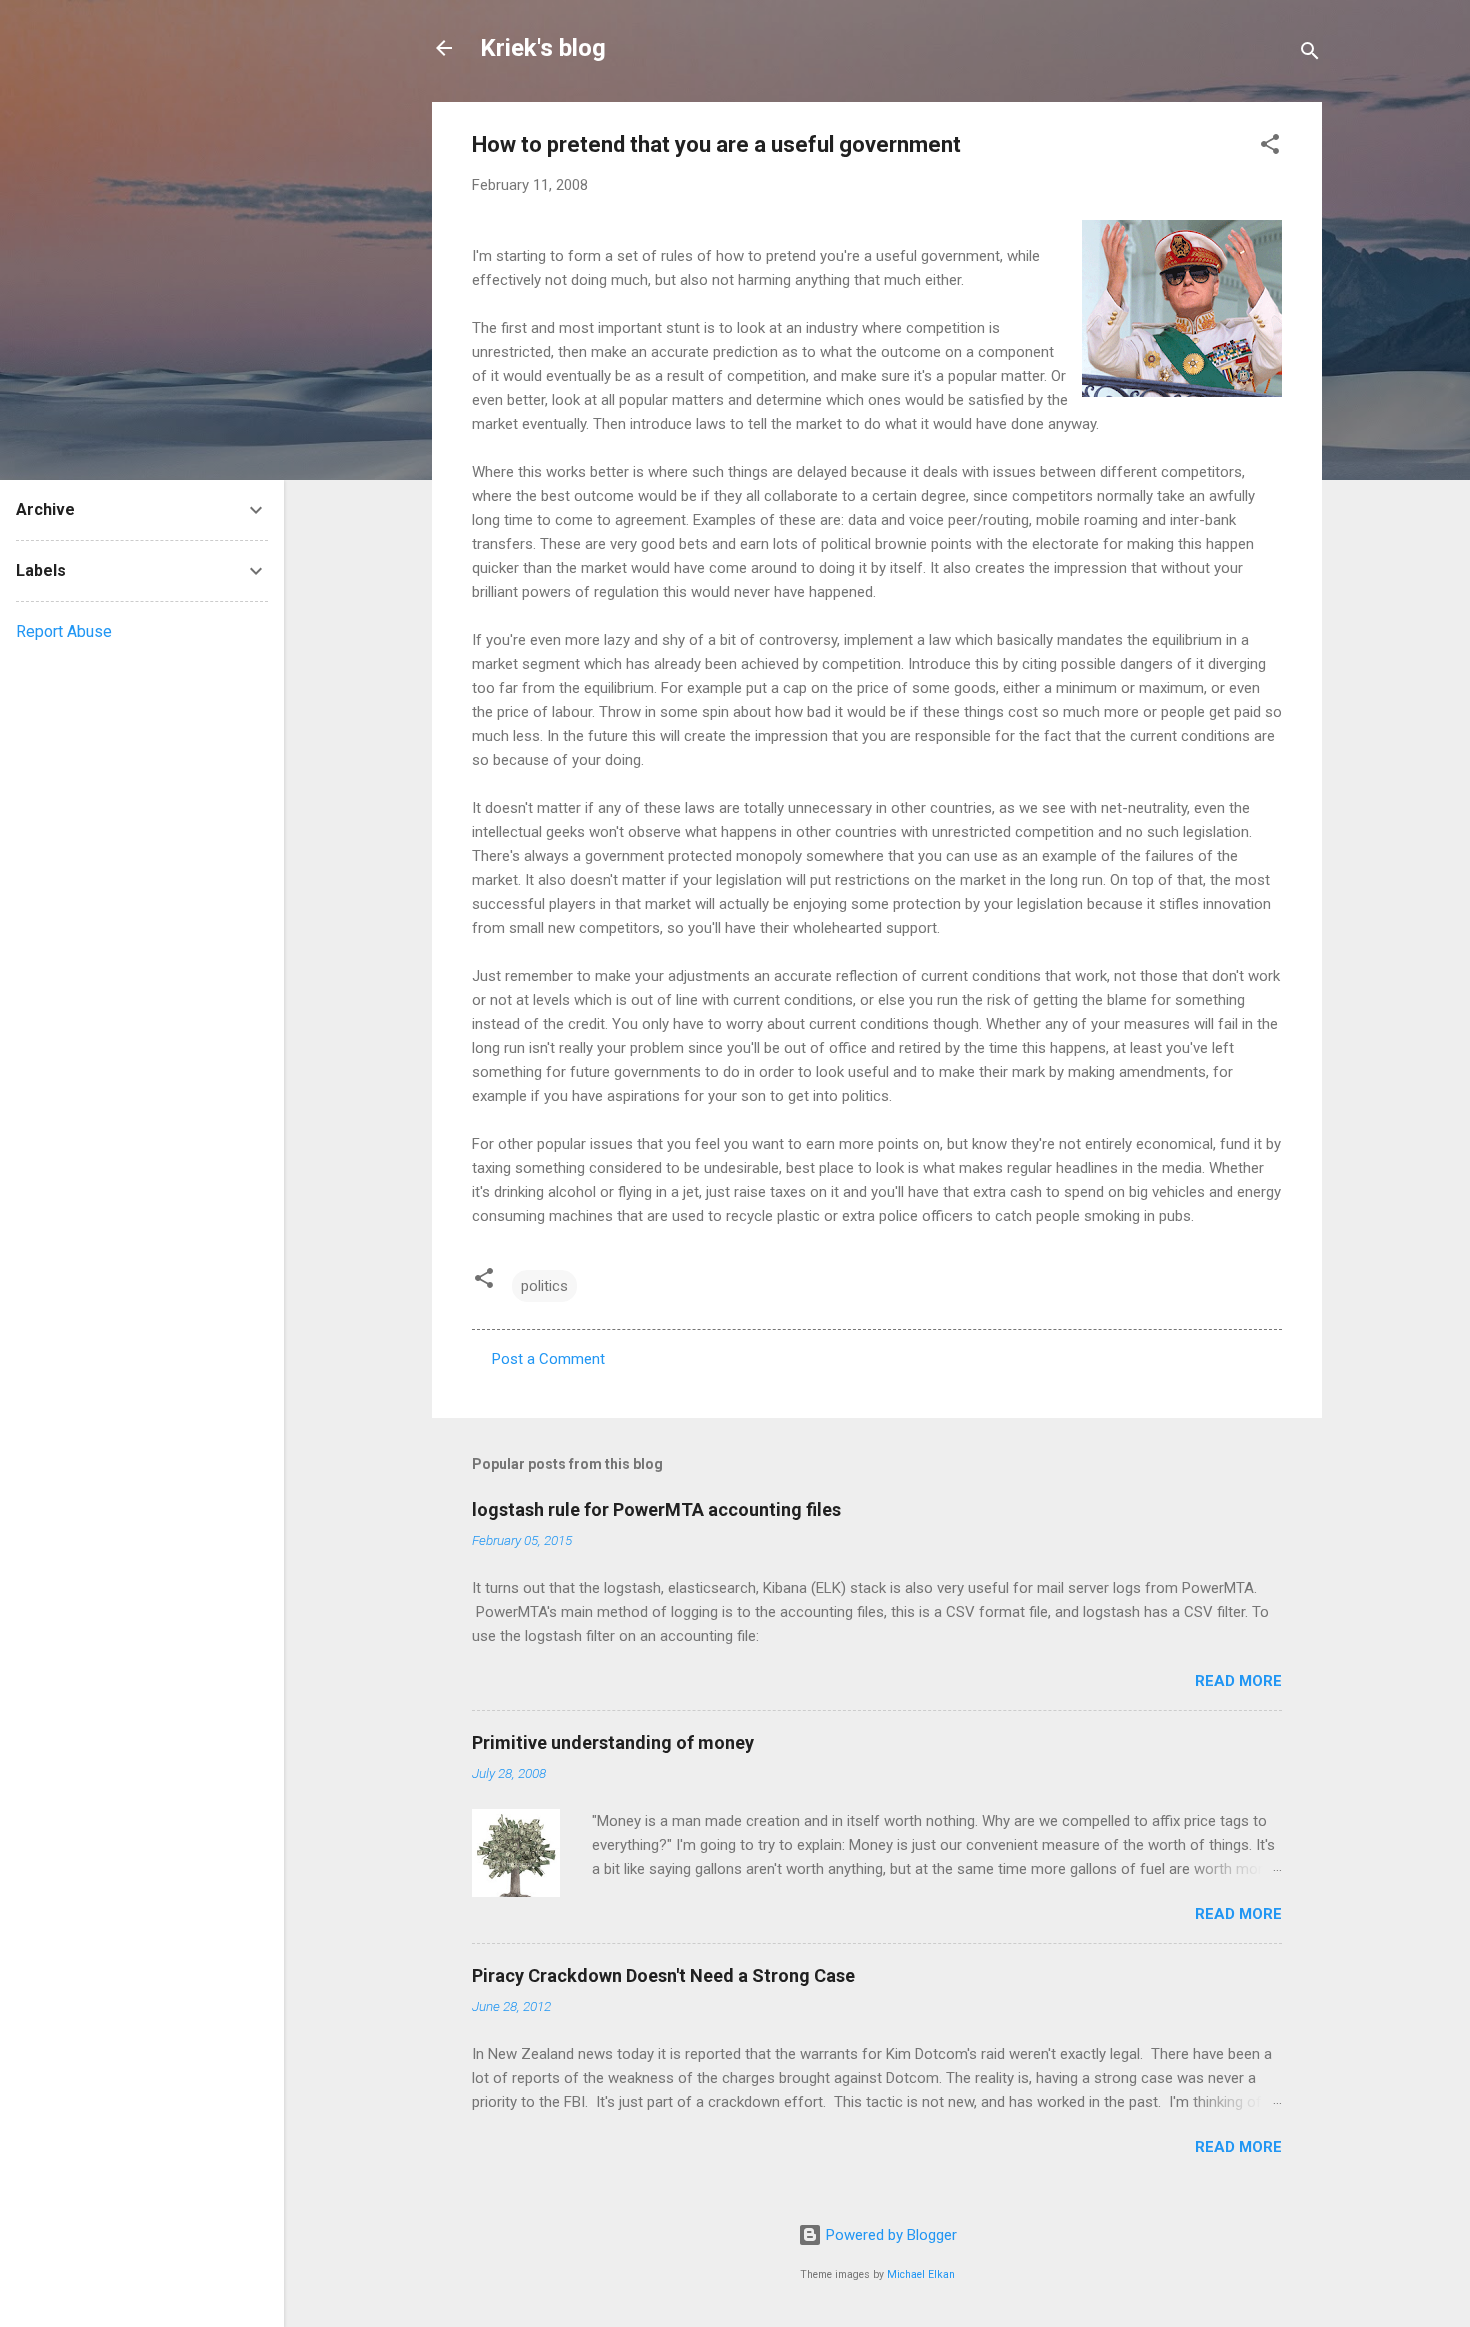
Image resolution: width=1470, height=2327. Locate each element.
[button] (1270, 147)
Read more (1238, 1681)
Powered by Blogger (889, 2235)
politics (544, 1286)
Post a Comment (548, 1359)
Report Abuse (64, 631)
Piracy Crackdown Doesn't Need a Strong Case (663, 1975)
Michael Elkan (921, 2274)
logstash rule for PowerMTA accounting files (656, 1509)
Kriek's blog (543, 48)
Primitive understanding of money (613, 1742)
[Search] (1310, 54)
